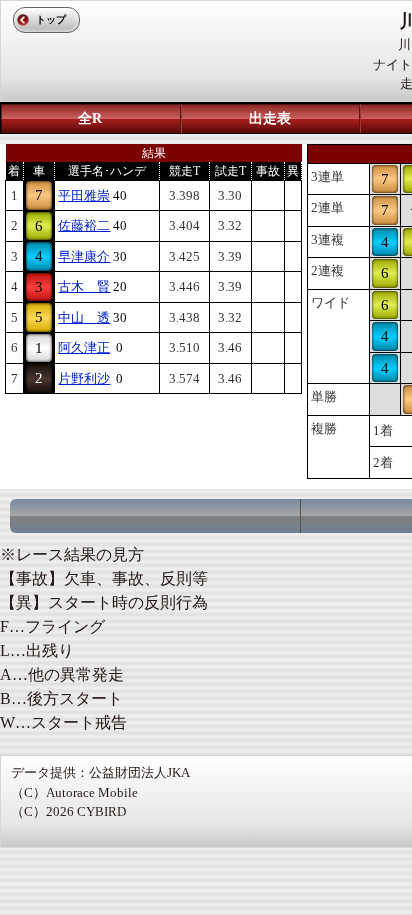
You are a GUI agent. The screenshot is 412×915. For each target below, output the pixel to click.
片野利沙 (84, 378)
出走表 (270, 118)
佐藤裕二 (84, 225)
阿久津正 (84, 347)
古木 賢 (84, 286)
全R (90, 118)
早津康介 (84, 256)
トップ (51, 19)
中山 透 (84, 317)
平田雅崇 (84, 195)
